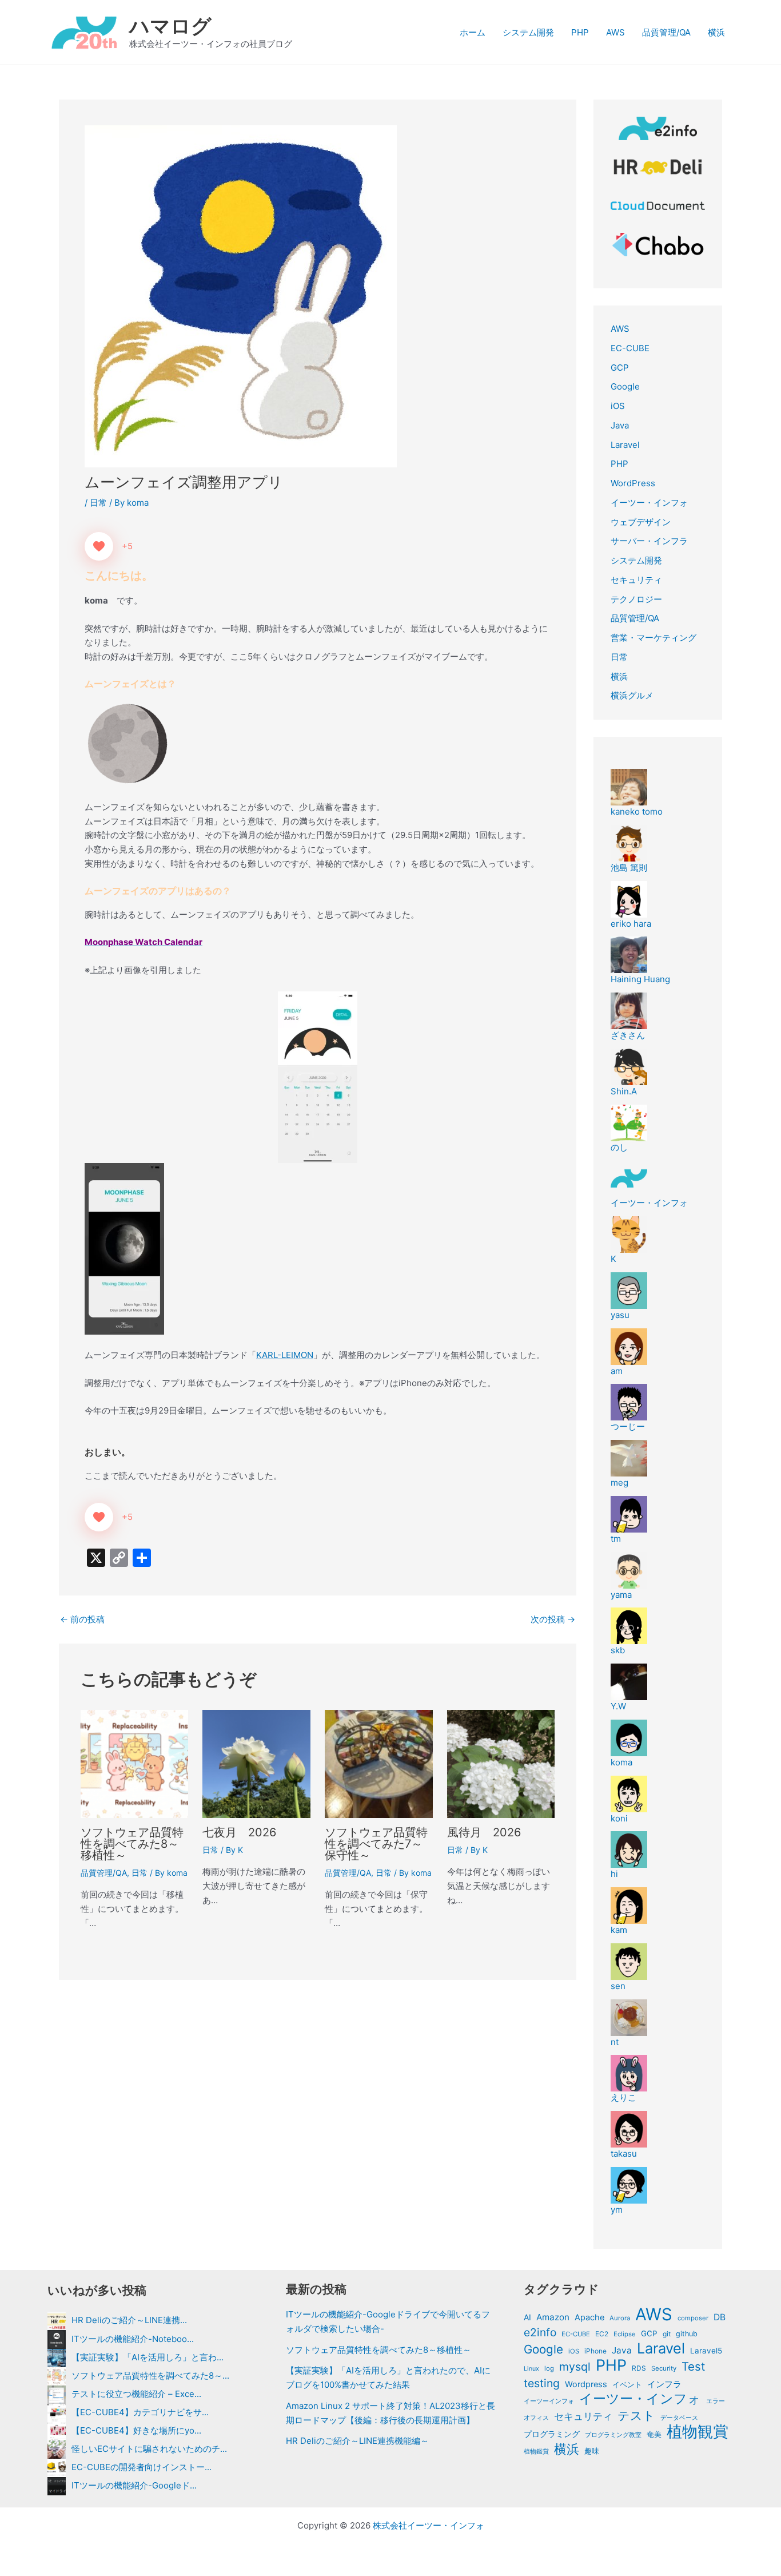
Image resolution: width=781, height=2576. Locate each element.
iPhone (595, 2351)
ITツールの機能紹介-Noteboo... (133, 2339)
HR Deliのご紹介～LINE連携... (129, 2320)
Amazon (553, 2317)
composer (693, 2318)
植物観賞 (698, 2432)
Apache (589, 2317)
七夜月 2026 (239, 1832)
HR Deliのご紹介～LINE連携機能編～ (357, 2441)
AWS (615, 32)
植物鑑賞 (536, 2451)
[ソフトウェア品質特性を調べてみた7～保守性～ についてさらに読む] (379, 1763)
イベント (627, 2384)
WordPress (633, 483)
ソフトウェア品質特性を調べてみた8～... (150, 2375)
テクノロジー (636, 599)
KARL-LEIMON (285, 1355)
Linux (531, 2369)
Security (664, 2368)
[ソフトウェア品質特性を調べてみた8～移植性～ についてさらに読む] (135, 1763)
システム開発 (528, 32)
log (549, 2368)
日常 (98, 503)
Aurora (620, 2318)
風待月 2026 (484, 1832)
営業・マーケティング (654, 638)
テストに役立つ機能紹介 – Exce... (136, 2394)
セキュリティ (636, 580)
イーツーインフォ (549, 2401)
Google (625, 386)
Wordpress (586, 2384)
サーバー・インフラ (649, 541)
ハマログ (170, 26)
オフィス (536, 2418)
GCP (620, 368)
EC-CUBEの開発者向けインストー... (142, 2467)
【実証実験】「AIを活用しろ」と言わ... (148, 2357)
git (667, 2334)
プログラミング (552, 2434)
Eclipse (625, 2334)
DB (720, 2317)
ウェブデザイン (641, 522)
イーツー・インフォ (649, 503)
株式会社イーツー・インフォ (429, 2525)
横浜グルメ (632, 695)
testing (542, 2383)
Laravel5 (706, 2351)
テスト (636, 2416)
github (687, 2334)
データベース (679, 2418)
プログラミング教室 (613, 2435)
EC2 (602, 2334)
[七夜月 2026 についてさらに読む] (256, 1763)
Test (693, 2367)
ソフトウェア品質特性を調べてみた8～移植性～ (132, 1844)
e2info (540, 2332)
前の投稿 (82, 1619)
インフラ (664, 2384)
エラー (716, 2401)
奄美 (654, 2434)
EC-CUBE (630, 348)
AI (527, 2317)
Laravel (625, 445)
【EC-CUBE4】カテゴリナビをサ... (140, 2412)
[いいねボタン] (99, 546)
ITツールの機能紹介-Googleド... (134, 2485)
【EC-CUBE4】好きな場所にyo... (136, 2430)
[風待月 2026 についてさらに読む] (501, 1763)
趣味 (592, 2451)
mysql (575, 2367)
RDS (639, 2368)
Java (620, 425)
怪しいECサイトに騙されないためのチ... (149, 2449)
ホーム (473, 32)
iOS (618, 406)
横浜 (716, 32)
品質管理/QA (666, 32)
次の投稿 (553, 1619)
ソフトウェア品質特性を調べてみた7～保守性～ (376, 1844)
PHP (580, 32)
